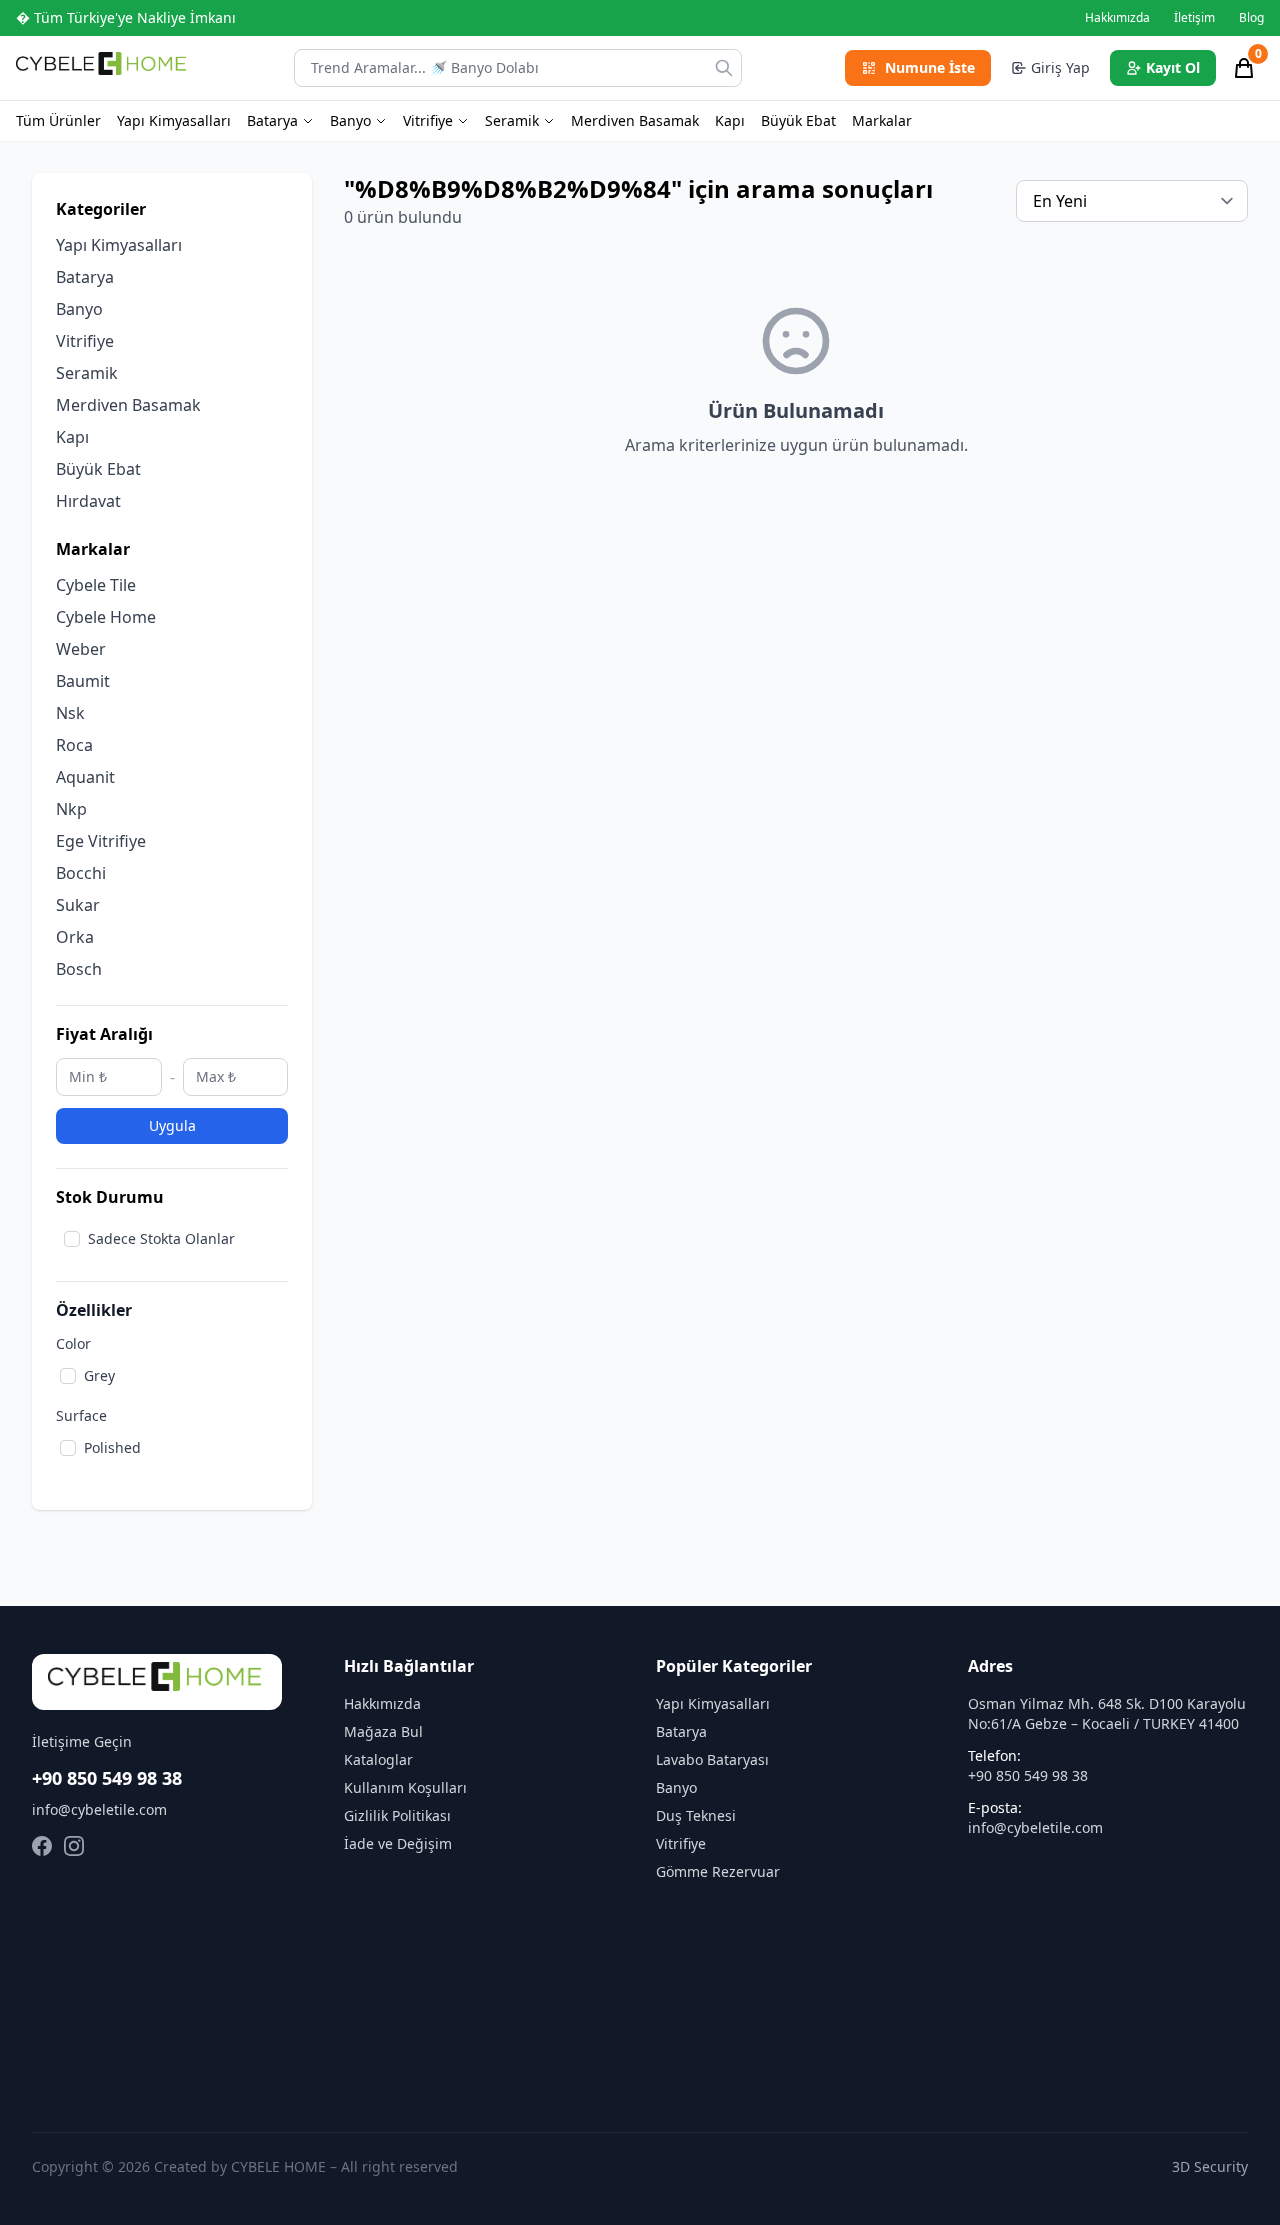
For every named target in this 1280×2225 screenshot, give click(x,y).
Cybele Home (106, 617)
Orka (75, 937)
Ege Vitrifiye (101, 841)
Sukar (78, 905)
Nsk (70, 713)
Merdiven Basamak (635, 120)
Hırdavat (88, 501)
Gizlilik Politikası (397, 1815)
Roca (74, 745)
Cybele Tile (96, 585)
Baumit (83, 681)
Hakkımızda (1117, 18)
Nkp (71, 809)
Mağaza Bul (383, 1731)
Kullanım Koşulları (405, 1787)
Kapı (730, 120)
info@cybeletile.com (99, 1809)
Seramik (512, 120)
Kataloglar (378, 1759)
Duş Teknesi (696, 1815)
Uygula (172, 1125)
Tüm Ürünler (58, 120)
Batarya (272, 120)
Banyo (350, 120)
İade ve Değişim (398, 1843)
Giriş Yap (1060, 67)
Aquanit (85, 777)
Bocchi (81, 873)
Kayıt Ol (1173, 67)
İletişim (1194, 18)
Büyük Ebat (798, 120)
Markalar (882, 120)
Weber (81, 649)
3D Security (1210, 2166)
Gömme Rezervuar (718, 1871)
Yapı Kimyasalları (174, 120)
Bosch (79, 969)
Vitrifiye (428, 120)
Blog (1251, 18)
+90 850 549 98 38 (107, 1778)
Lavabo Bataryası (712, 1759)
